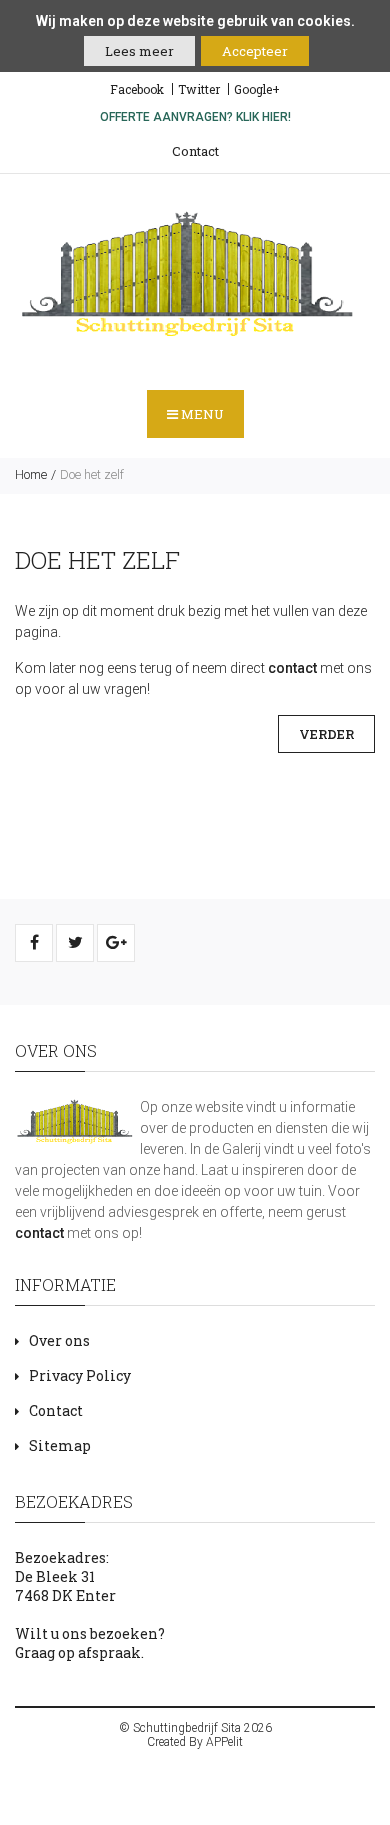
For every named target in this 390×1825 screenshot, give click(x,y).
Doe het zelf (92, 474)
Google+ (257, 89)
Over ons (59, 1340)
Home (31, 474)
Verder (326, 734)
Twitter (199, 89)
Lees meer (139, 51)
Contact (195, 151)
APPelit (224, 1742)
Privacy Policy (80, 1375)
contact (292, 668)
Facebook (137, 89)
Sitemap (60, 1445)
